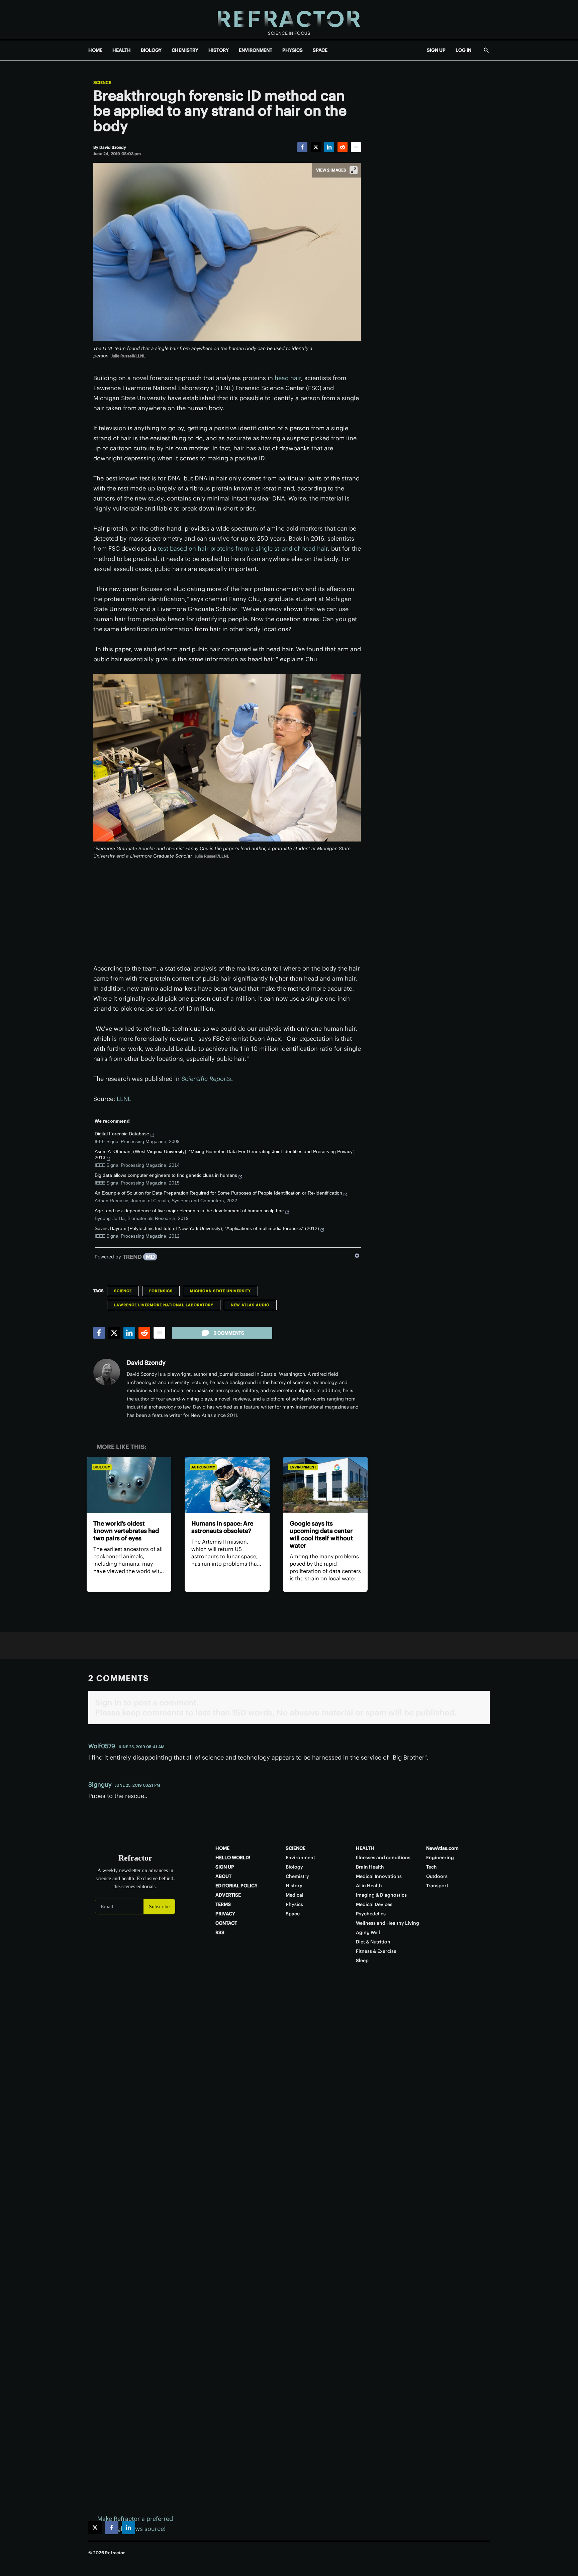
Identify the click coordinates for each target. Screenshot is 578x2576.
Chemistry (297, 1876)
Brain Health (370, 1867)
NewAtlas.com (442, 1848)
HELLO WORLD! (233, 1858)
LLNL (124, 1099)
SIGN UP (436, 50)
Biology (102, 1467)
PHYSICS (293, 50)
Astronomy (203, 1467)
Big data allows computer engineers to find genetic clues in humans (166, 1175)
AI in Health (369, 1886)
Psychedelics (371, 1914)
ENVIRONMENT (256, 50)
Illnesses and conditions (383, 1858)
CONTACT (226, 1923)
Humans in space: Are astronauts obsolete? (222, 1527)
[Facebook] (302, 147)
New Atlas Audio (250, 1305)
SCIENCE (296, 1848)
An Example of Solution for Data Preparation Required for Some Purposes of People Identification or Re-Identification (218, 1193)
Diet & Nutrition (373, 1942)
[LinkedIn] (329, 147)
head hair (288, 378)
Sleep (362, 1961)
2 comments (229, 1333)
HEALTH (122, 50)
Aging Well (368, 1932)
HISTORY (219, 50)
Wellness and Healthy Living (388, 1923)
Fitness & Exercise (376, 1951)
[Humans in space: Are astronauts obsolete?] (227, 1485)
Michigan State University (220, 1291)
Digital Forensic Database (122, 1134)
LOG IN (463, 50)
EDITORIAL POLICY (236, 1886)
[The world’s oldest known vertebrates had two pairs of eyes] (129, 1485)
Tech (431, 1867)
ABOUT (223, 1876)
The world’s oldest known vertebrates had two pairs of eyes (126, 1531)
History (294, 1886)
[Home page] (289, 20)
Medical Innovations (379, 1876)
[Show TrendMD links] (357, 1256)
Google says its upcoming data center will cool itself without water (321, 1534)
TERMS (223, 1904)
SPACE (320, 50)
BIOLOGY (151, 50)
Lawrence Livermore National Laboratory (164, 1305)
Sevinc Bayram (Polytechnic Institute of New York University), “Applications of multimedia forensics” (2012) (207, 1228)
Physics (294, 1904)
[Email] (356, 147)
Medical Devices (374, 1904)
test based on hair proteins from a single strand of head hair (243, 548)
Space (293, 1914)
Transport (437, 1886)
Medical (295, 1895)
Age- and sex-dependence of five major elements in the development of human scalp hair (189, 1211)
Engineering (440, 1858)
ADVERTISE (228, 1895)
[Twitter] (316, 147)
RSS (220, 1932)
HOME (95, 50)
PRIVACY (225, 1914)
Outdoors (437, 1876)
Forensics (161, 1291)
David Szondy (146, 1363)
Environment (303, 1467)
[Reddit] (343, 147)
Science (102, 83)
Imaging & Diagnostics (381, 1895)
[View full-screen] (354, 170)
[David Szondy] (107, 1372)
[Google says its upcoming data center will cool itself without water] (325, 1485)
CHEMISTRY (185, 50)
